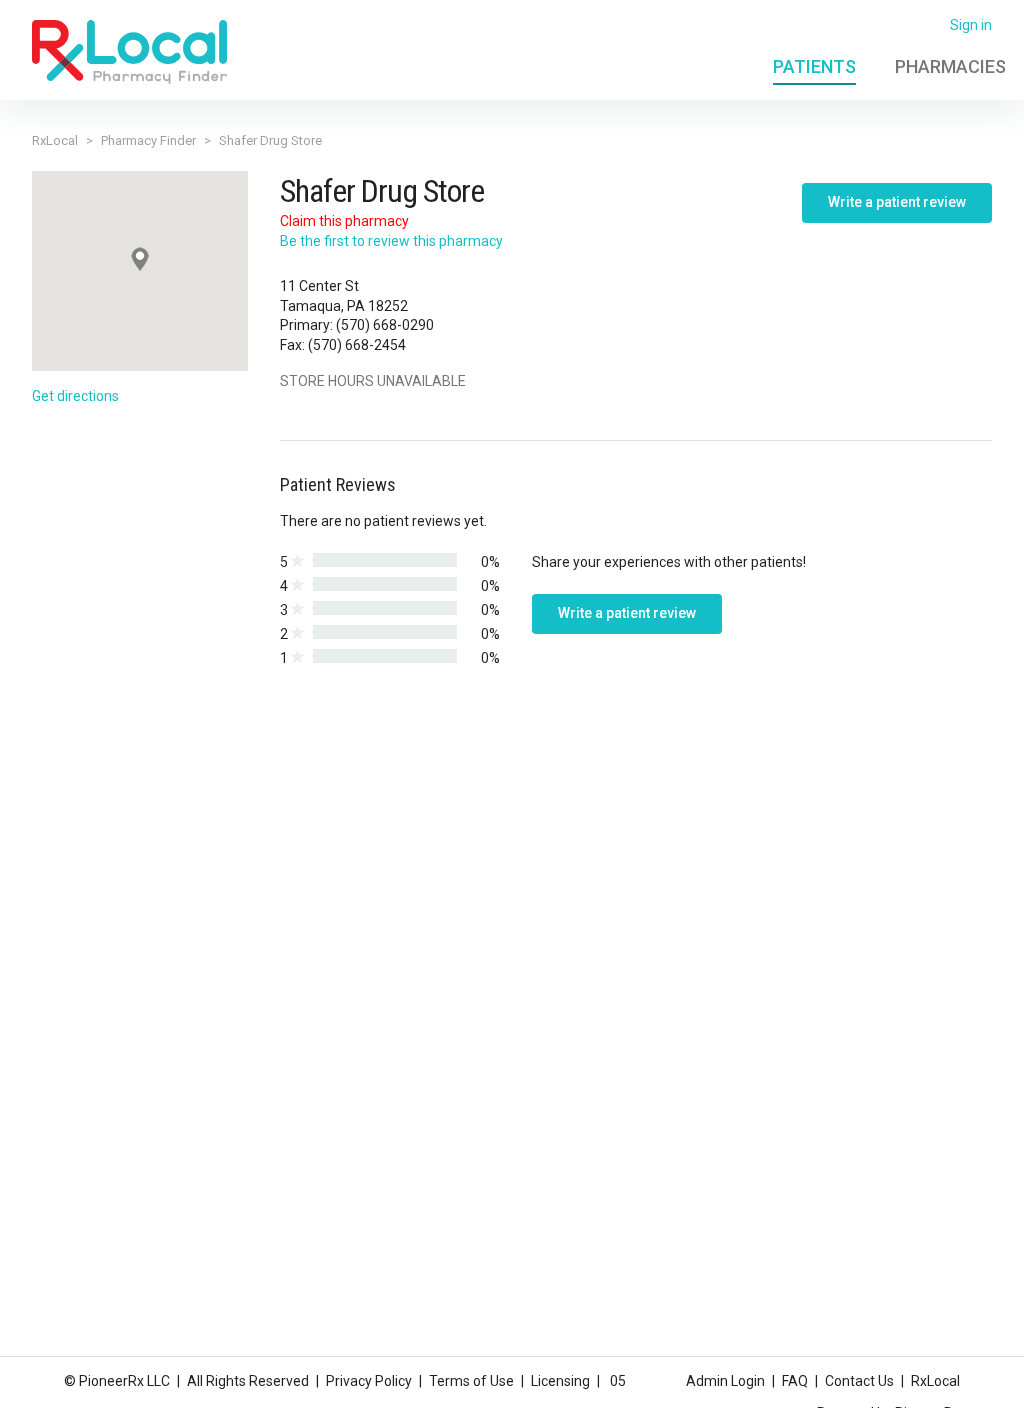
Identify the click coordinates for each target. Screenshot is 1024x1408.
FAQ (795, 1381)
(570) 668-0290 (385, 325)
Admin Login (725, 1381)
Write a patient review (897, 202)
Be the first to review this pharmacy (391, 241)
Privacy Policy (369, 1381)
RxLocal (55, 140)
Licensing (560, 1381)
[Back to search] (129, 51)
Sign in (971, 25)
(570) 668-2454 (357, 345)
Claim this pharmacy (344, 221)
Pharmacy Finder (148, 140)
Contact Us (859, 1381)
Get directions (75, 396)
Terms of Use (471, 1381)
